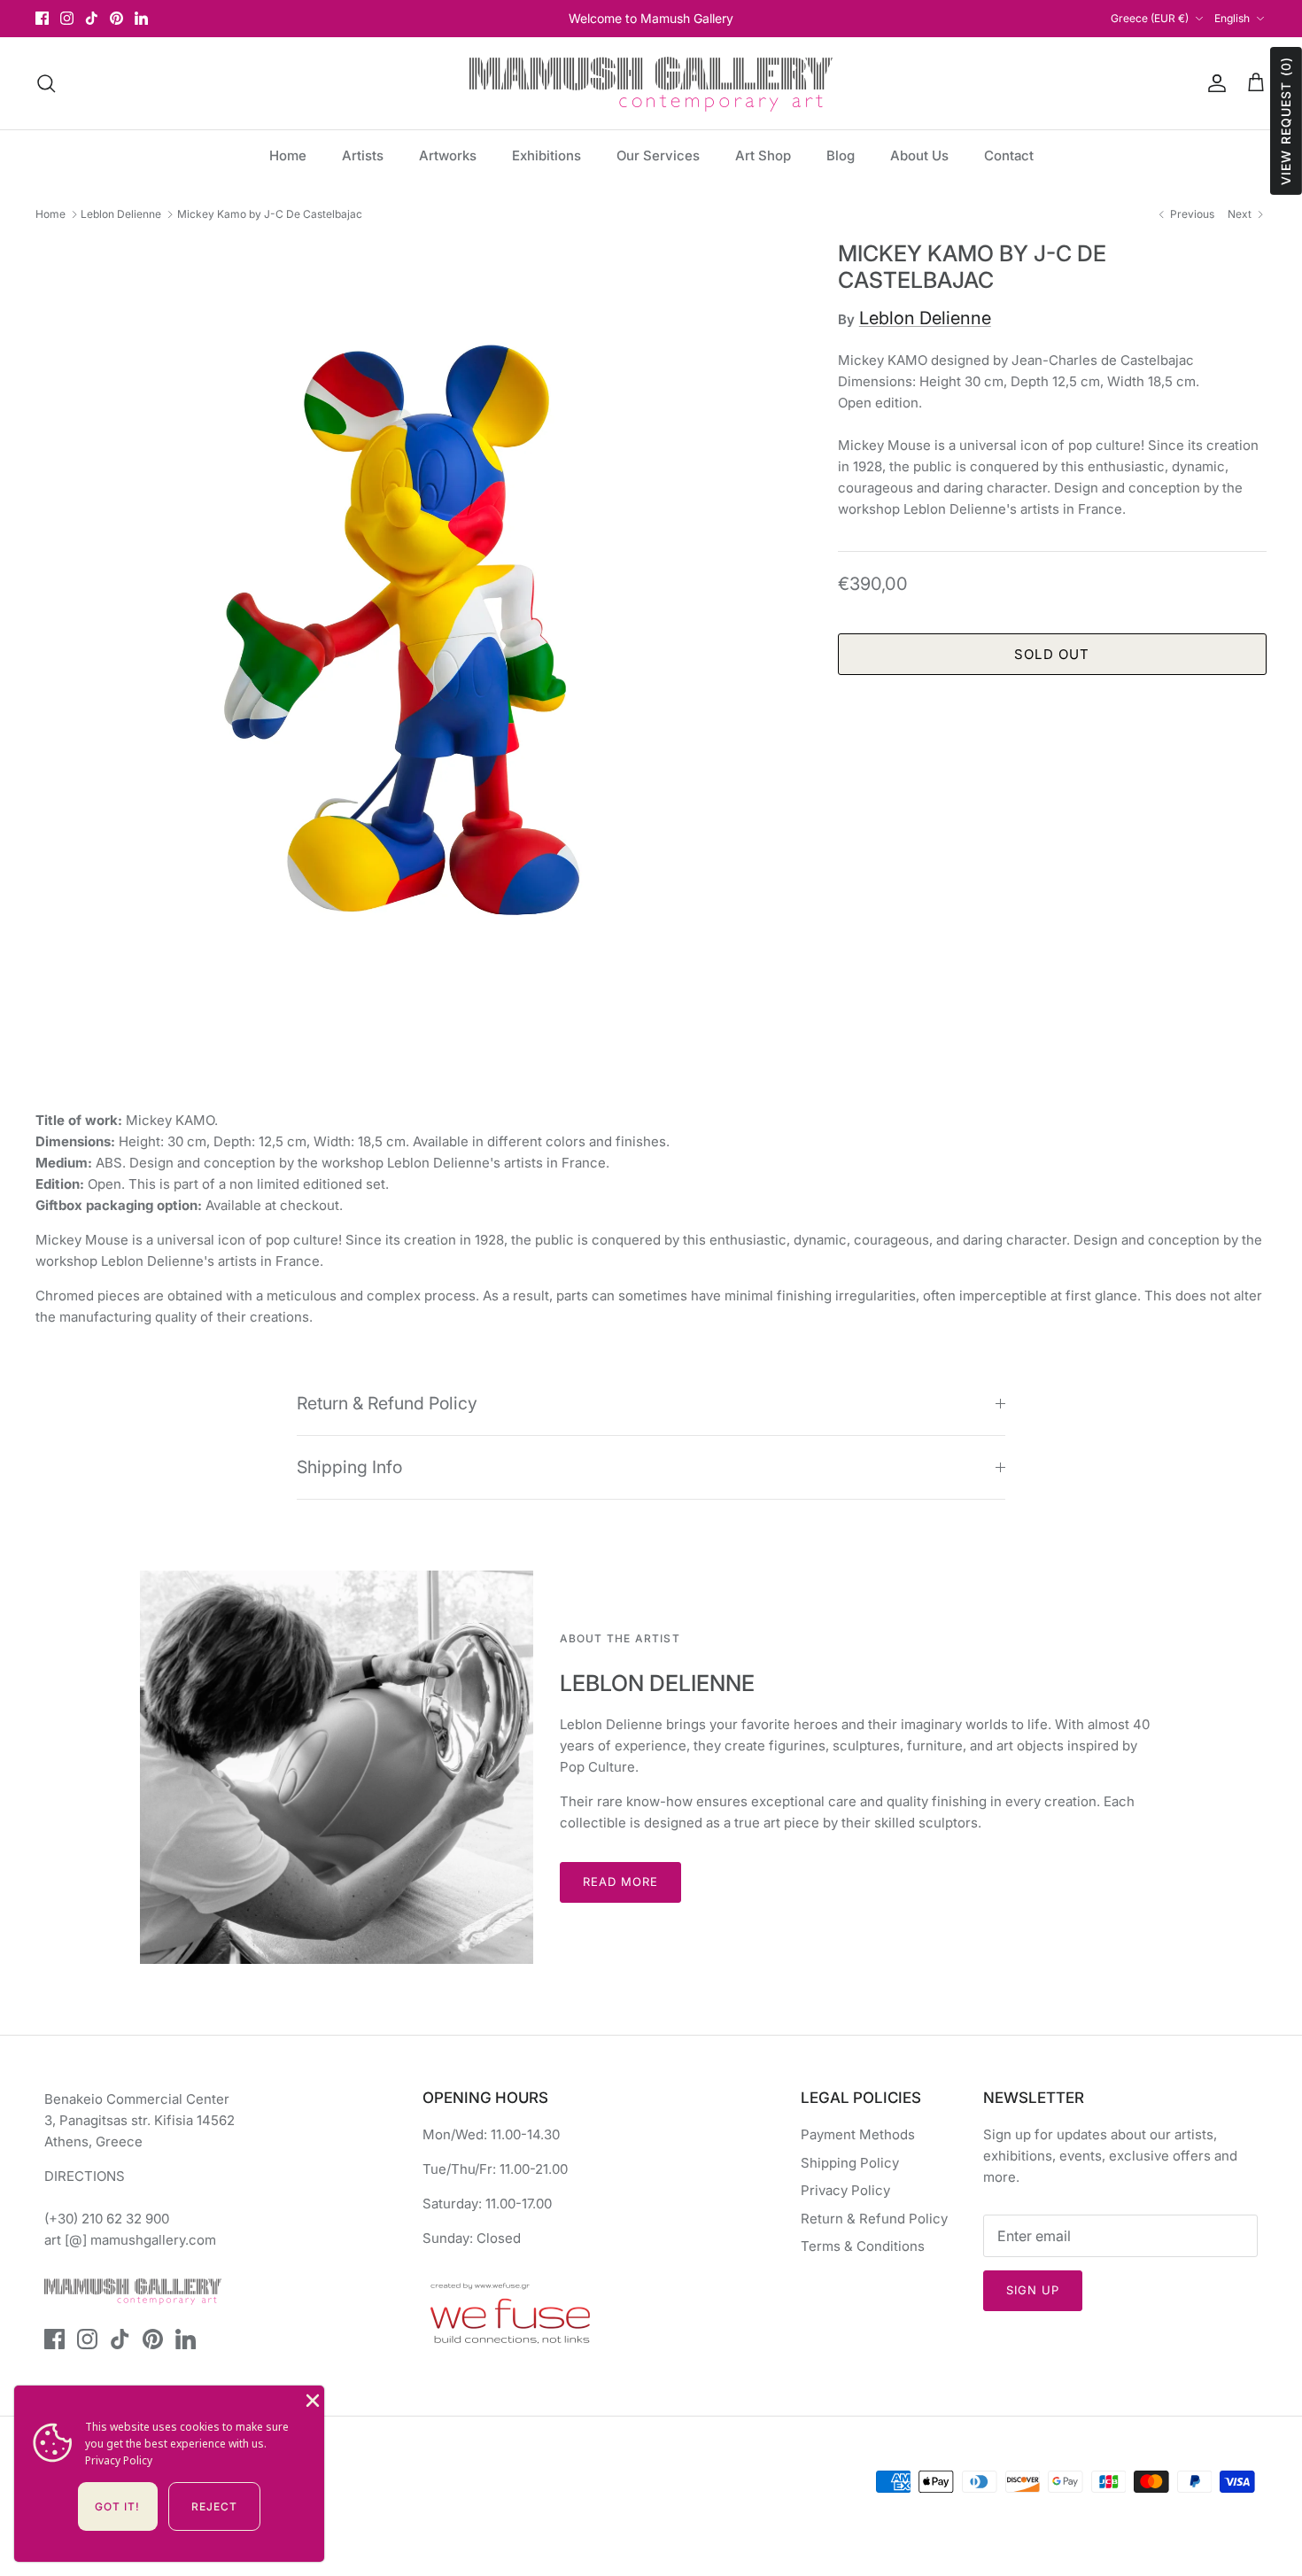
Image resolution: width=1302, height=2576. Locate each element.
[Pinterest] (116, 18)
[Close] (311, 2399)
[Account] (1213, 83)
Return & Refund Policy (387, 1403)
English (1232, 18)
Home (288, 155)
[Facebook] (42, 18)
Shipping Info (349, 1467)
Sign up (1033, 2290)
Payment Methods (858, 2134)
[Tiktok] (92, 18)
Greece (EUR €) (1150, 18)
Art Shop (763, 155)
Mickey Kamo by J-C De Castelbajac (270, 214)
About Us (919, 155)
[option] (417, 622)
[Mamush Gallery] (651, 83)
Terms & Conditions (863, 2246)
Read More (620, 1882)
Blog (841, 155)
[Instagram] (67, 18)
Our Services (658, 155)
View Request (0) (1286, 121)
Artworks (448, 155)
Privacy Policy (845, 2190)
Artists (363, 155)
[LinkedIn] (141, 18)
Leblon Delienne (121, 214)
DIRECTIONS (85, 2176)
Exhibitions (546, 155)
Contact (1009, 155)
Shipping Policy (850, 2163)
